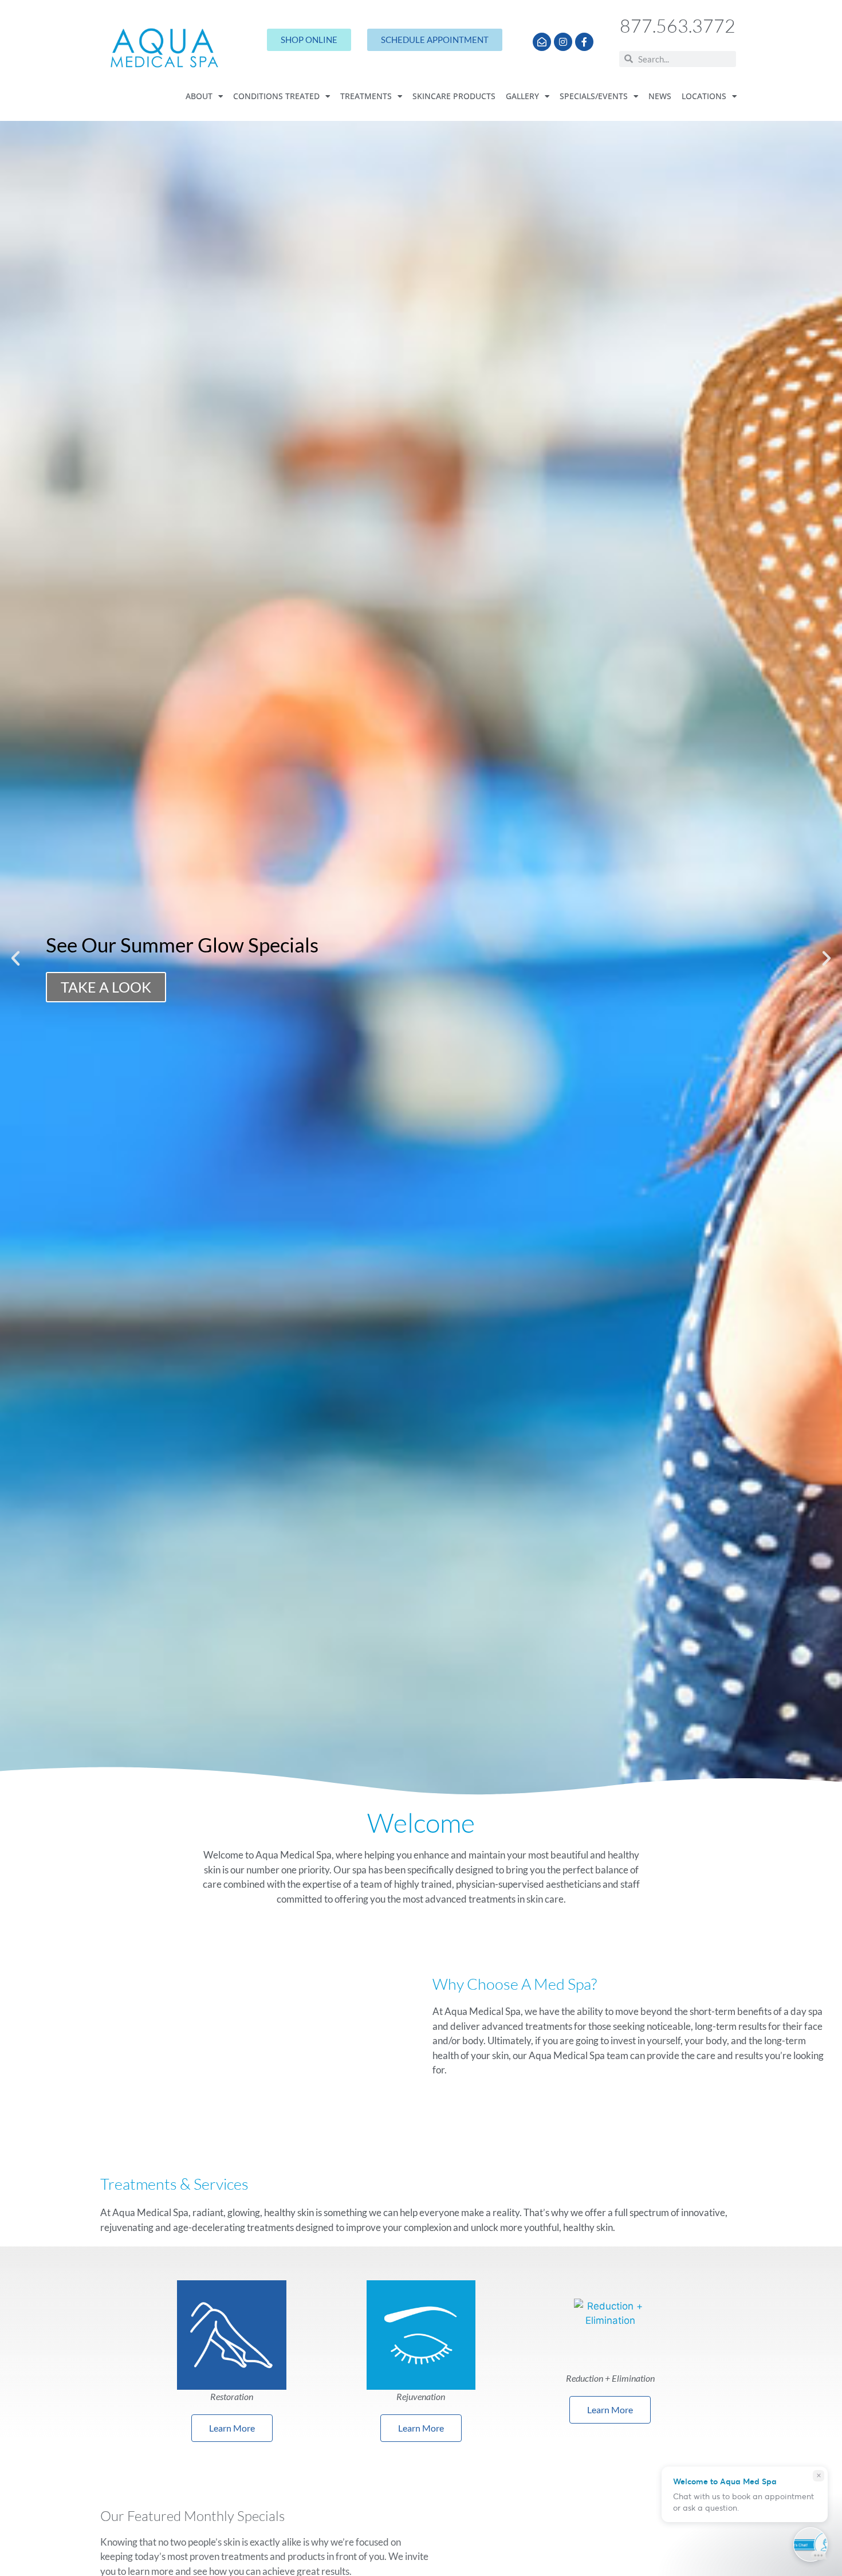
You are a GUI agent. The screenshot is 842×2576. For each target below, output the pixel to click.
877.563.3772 (678, 26)
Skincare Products (454, 96)
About (199, 96)
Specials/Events (594, 96)
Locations (704, 96)
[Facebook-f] (584, 42)
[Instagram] (563, 42)
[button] (15, 958)
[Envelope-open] (542, 42)
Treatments (366, 96)
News (660, 96)
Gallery (522, 96)
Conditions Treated (276, 96)
